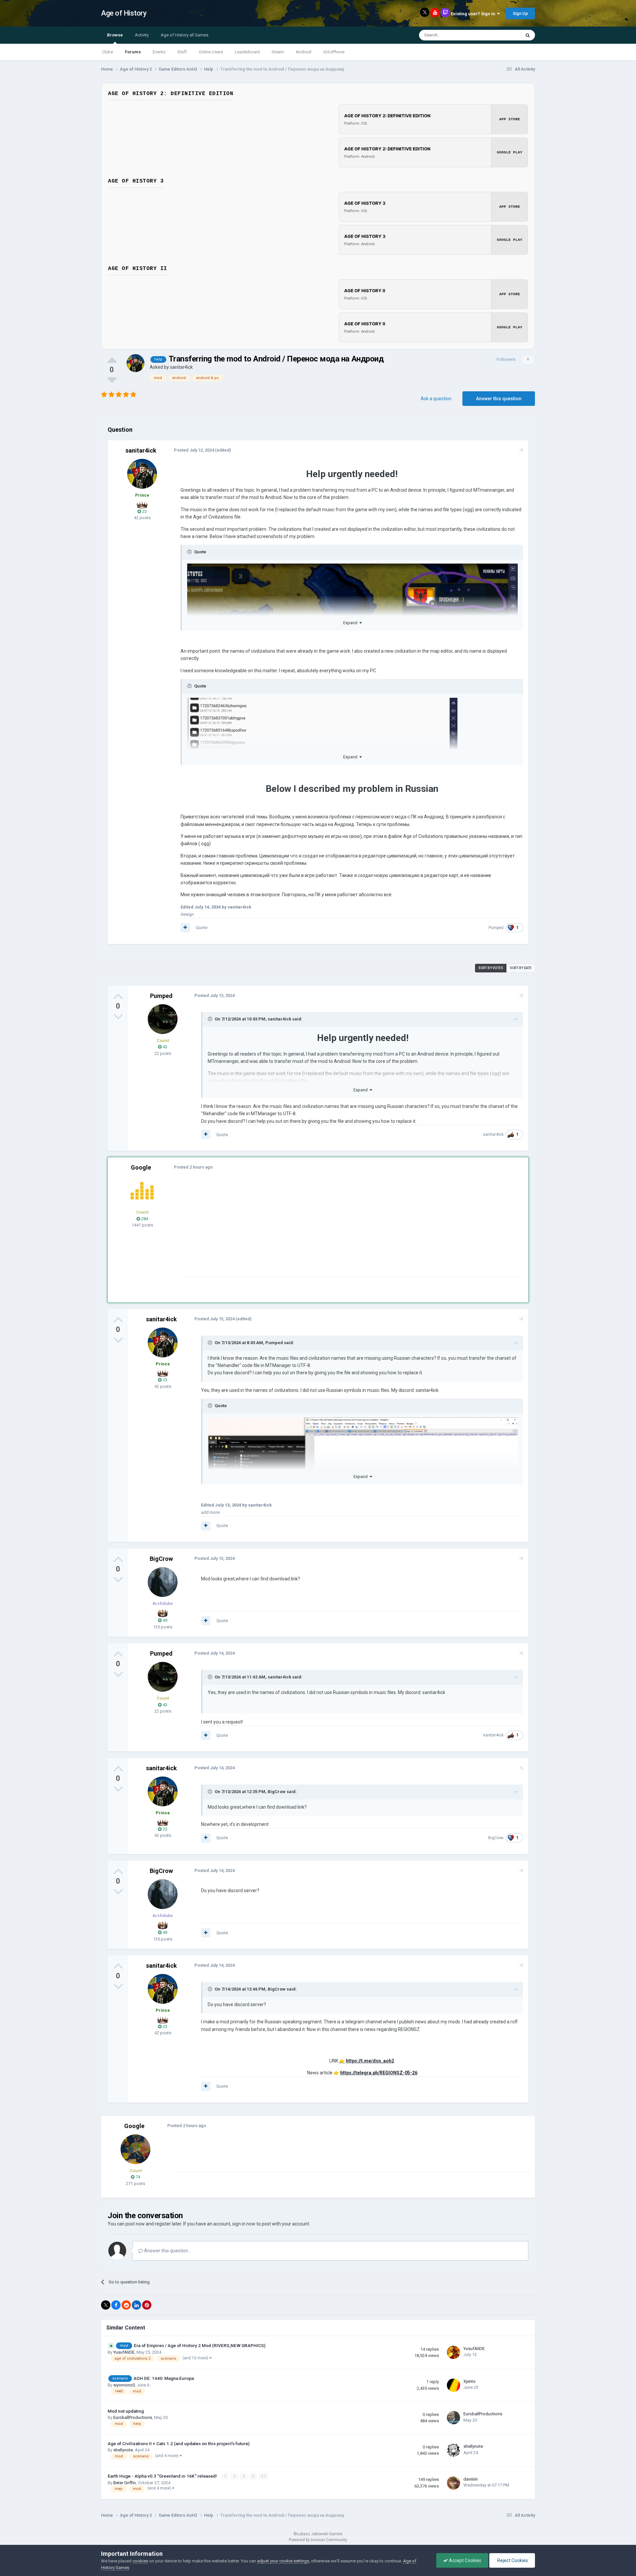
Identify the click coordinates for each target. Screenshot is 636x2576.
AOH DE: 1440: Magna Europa (164, 2378)
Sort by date (521, 968)
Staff (182, 52)
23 (144, 511)
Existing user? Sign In (474, 14)
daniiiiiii (471, 2479)
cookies (140, 2561)
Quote (202, 928)
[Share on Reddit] (126, 2305)
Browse (115, 35)
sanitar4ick (181, 367)
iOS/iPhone (334, 52)
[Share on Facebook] (116, 2305)
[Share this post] (521, 450)
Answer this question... (167, 2251)
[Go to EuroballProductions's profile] (453, 2418)
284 (144, 1219)
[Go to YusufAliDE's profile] (453, 2352)
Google (141, 1167)
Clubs (107, 52)
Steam (278, 52)
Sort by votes (491, 968)
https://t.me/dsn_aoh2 (370, 2061)
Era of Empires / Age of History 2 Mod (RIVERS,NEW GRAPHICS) (200, 2345)
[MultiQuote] (185, 928)
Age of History (124, 13)
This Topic (502, 35)
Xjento (470, 2381)
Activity (142, 35)
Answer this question (499, 399)
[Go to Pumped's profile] (163, 1019)
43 (164, 1047)
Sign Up (520, 13)
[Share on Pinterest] (147, 2305)
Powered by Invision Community (318, 2540)
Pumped (496, 928)
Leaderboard (247, 52)
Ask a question (436, 399)
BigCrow (161, 1559)
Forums (133, 52)
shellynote (123, 2450)
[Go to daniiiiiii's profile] (453, 2483)
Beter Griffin (125, 2483)
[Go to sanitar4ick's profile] (135, 363)
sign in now (244, 2224)
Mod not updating (126, 2411)
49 (164, 1620)
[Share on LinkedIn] (136, 2305)
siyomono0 (124, 2385)
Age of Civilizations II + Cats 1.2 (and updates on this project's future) (179, 2443)
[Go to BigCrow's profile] (163, 1582)
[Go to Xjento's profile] (453, 2385)
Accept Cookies (465, 2560)
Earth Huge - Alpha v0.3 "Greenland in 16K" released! (163, 2476)
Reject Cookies (512, 2560)
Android (304, 52)
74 (137, 2177)
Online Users (211, 52)
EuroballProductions (133, 2417)
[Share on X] (106, 2305)
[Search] (528, 35)
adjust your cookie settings (283, 2561)
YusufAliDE (124, 2352)
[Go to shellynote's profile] (453, 2450)
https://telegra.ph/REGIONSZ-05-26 (379, 2073)
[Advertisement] (301, 1230)
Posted (194, 450)
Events (159, 52)
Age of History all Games (185, 35)
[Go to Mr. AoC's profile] (142, 1191)
